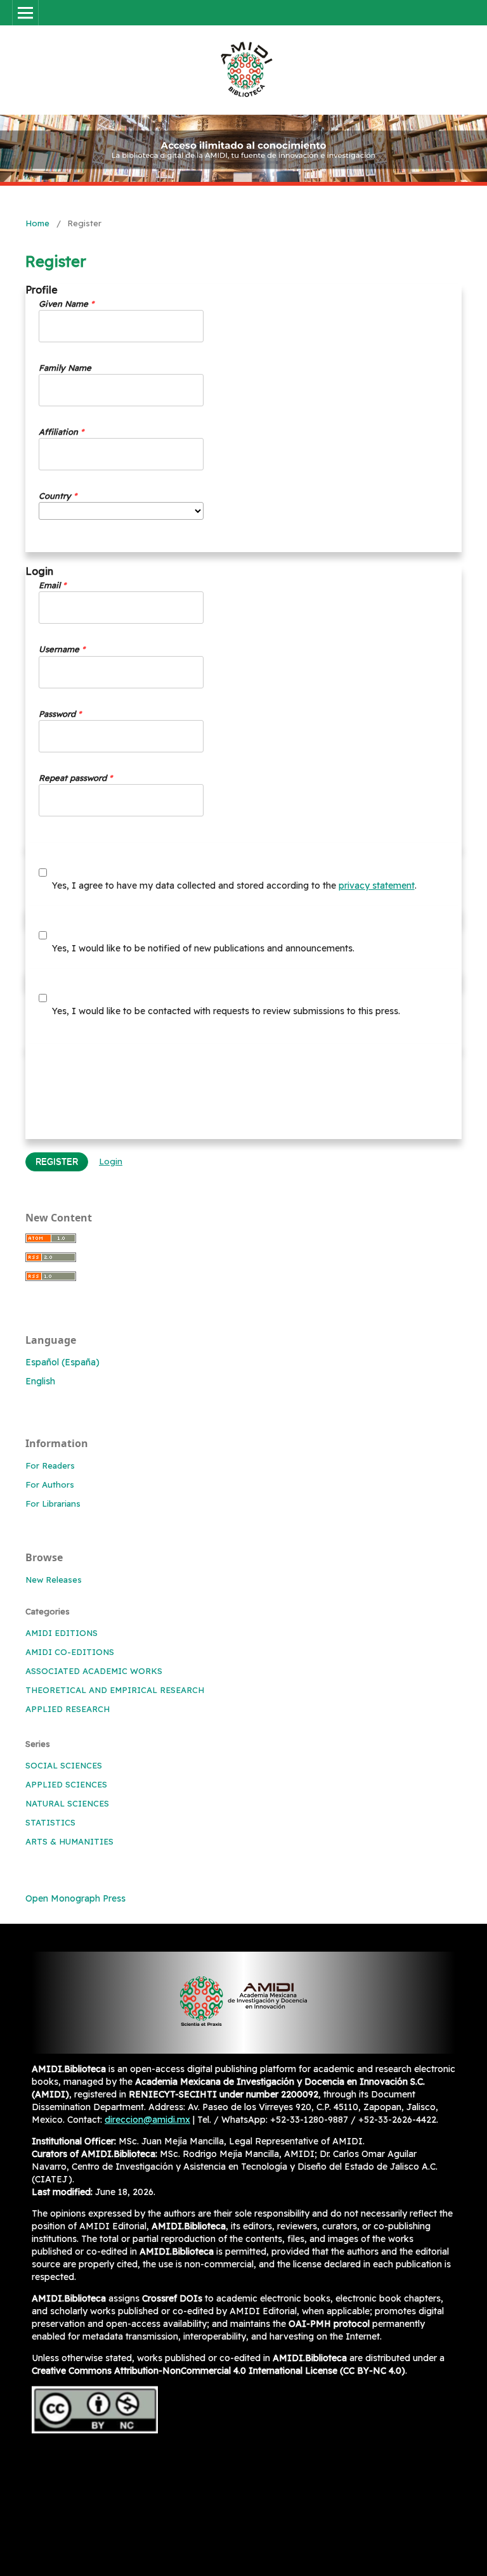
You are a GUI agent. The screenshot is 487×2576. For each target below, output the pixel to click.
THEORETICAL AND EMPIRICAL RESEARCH (115, 1690)
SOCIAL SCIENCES (64, 1765)
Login (111, 1161)
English (40, 1381)
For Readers (50, 1465)
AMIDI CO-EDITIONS (70, 1652)
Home (37, 223)
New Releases (54, 1580)
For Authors (50, 1484)
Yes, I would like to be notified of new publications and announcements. (202, 948)
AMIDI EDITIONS (62, 1633)
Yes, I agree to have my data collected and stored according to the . (233, 885)
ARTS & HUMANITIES (69, 1841)
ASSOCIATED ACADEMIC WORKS (94, 1671)
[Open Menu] (25, 13)
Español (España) (62, 1362)
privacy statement (377, 885)
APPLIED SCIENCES (66, 1784)
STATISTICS (50, 1822)
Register (57, 1162)
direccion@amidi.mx (147, 2120)
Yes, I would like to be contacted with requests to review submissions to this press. (225, 1011)
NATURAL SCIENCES (67, 1803)
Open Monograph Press (75, 1898)
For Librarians (53, 1504)
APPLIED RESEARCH (68, 1709)
